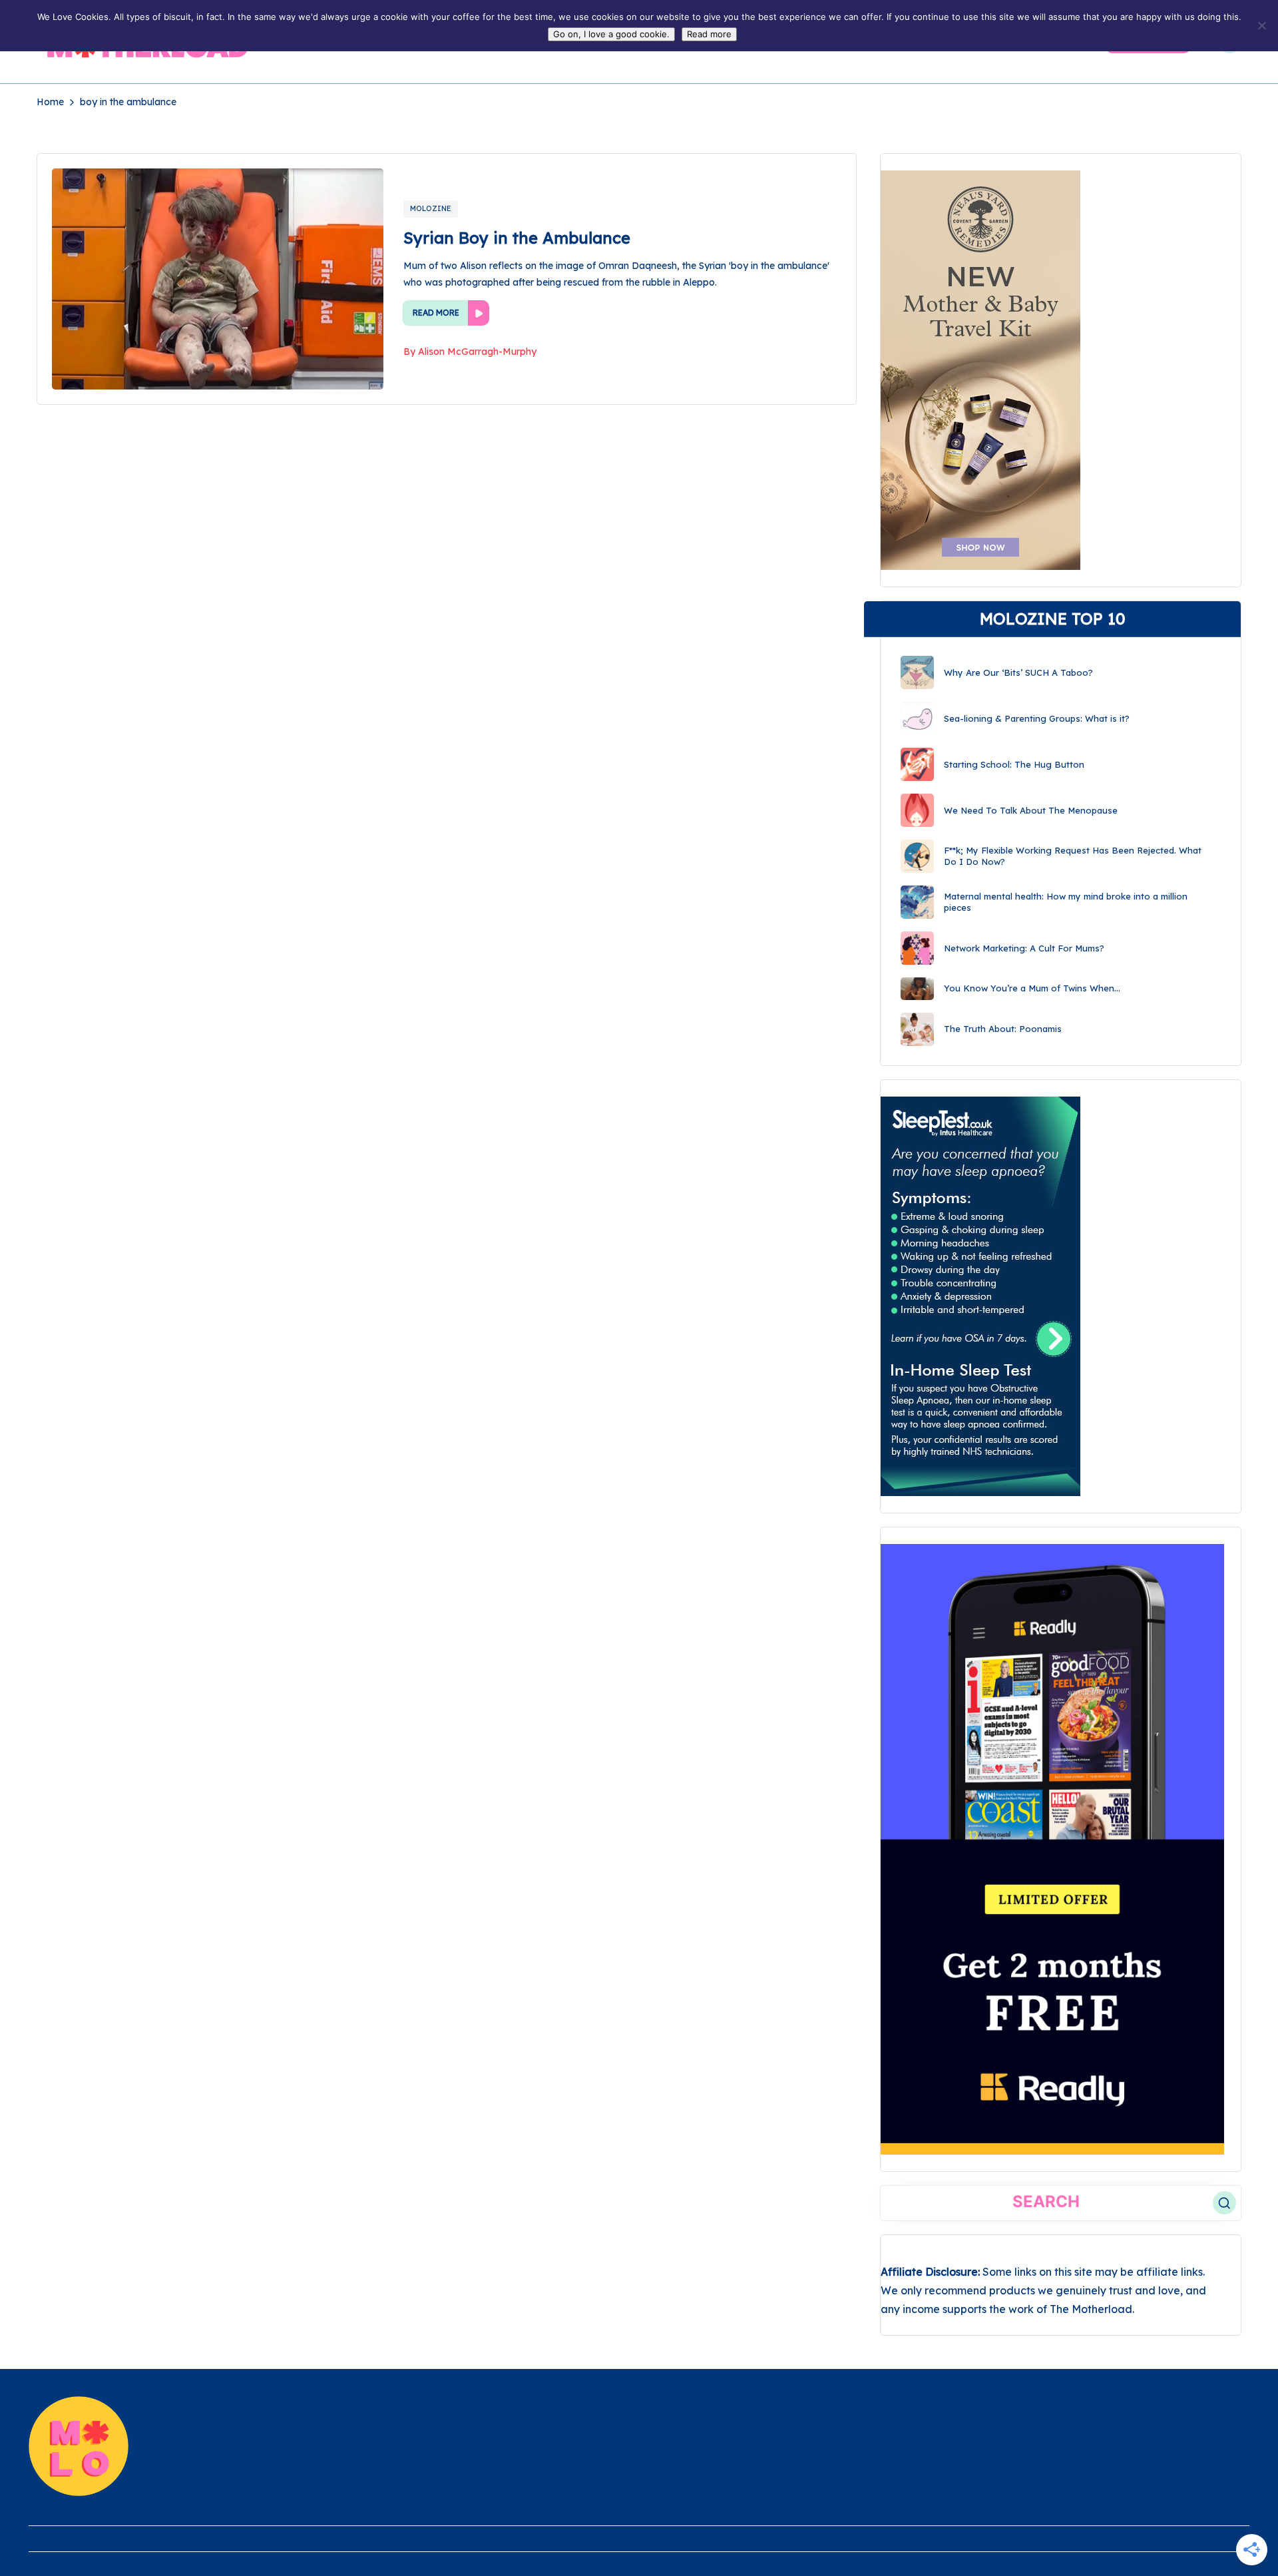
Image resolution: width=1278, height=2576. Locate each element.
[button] (1224, 2203)
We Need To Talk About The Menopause (1031, 810)
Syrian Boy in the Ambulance (517, 238)
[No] (1261, 25)
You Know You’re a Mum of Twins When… (1032, 988)
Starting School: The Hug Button (1014, 764)
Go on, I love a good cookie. (611, 34)
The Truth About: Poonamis (1003, 1029)
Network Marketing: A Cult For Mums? (1024, 948)
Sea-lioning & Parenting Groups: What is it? (1037, 718)
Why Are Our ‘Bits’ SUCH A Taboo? (1018, 672)
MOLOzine (431, 208)
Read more (709, 34)
